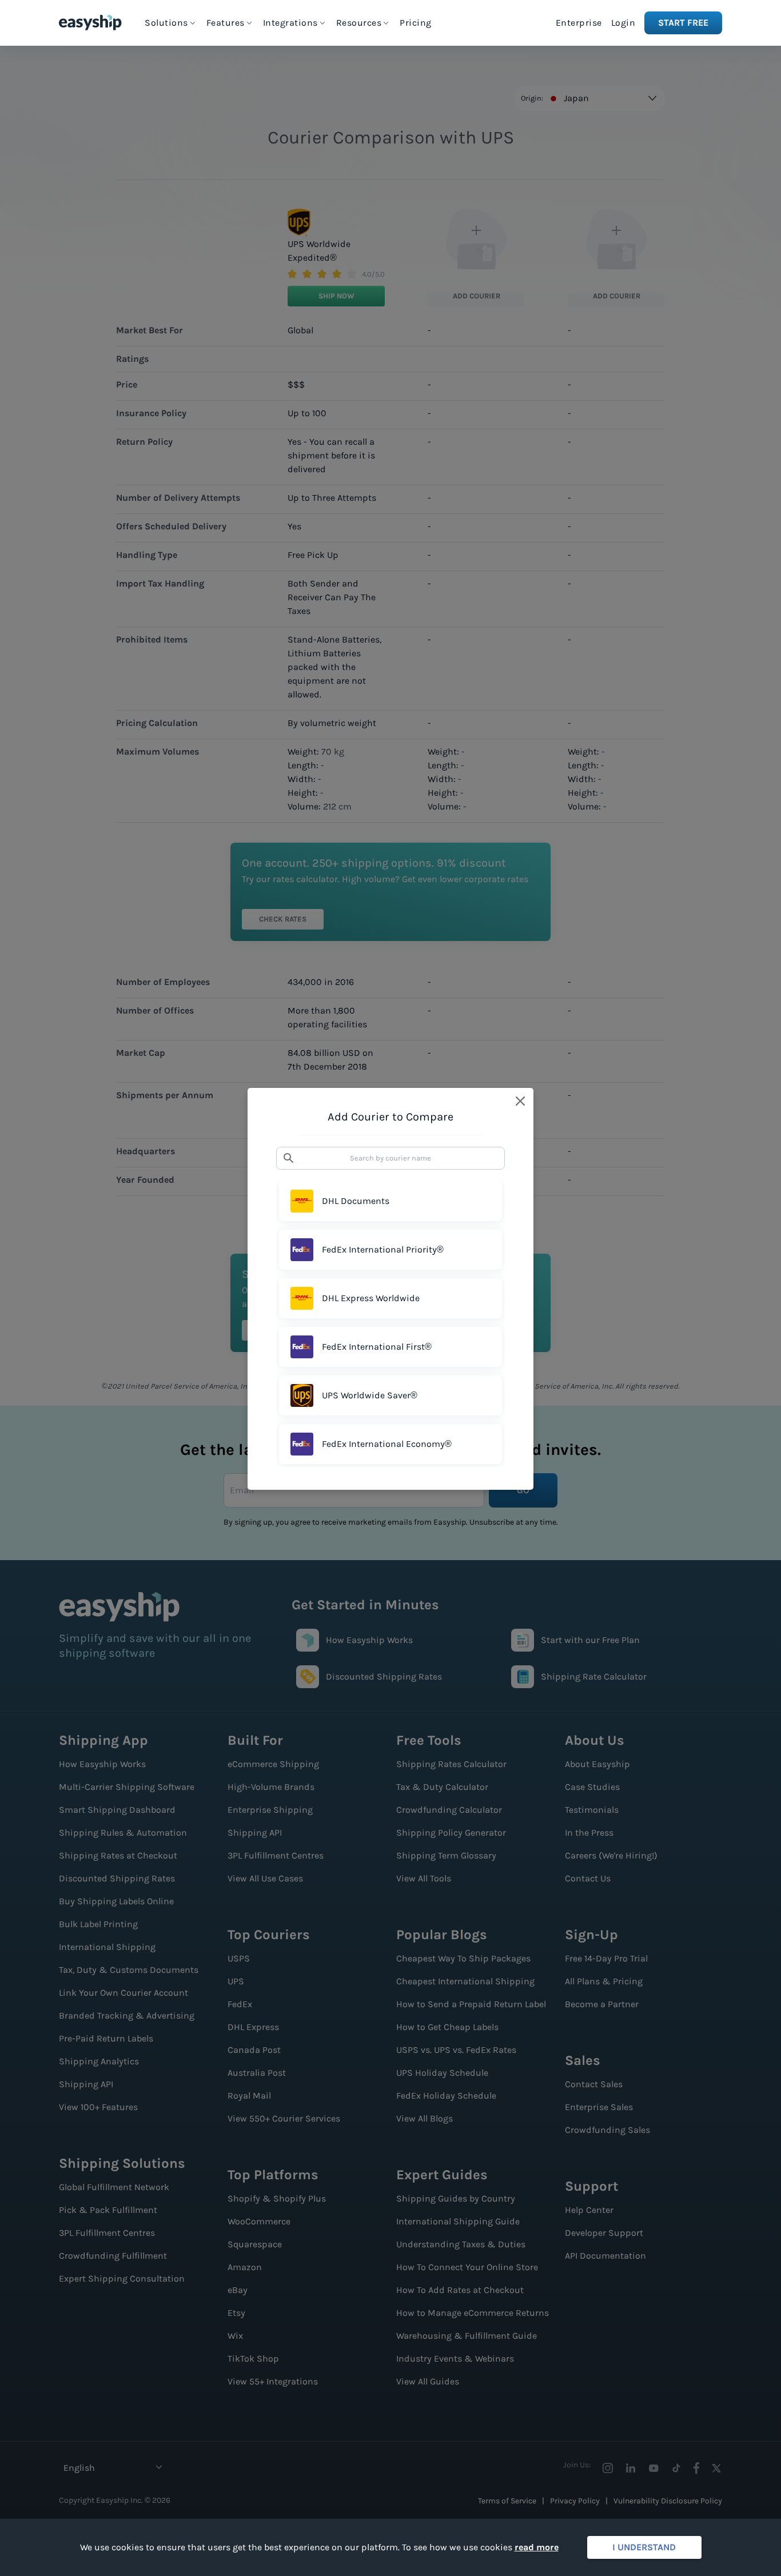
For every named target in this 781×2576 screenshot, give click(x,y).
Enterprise (579, 23)
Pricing (416, 23)
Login (623, 23)
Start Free (683, 23)
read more (537, 2547)
